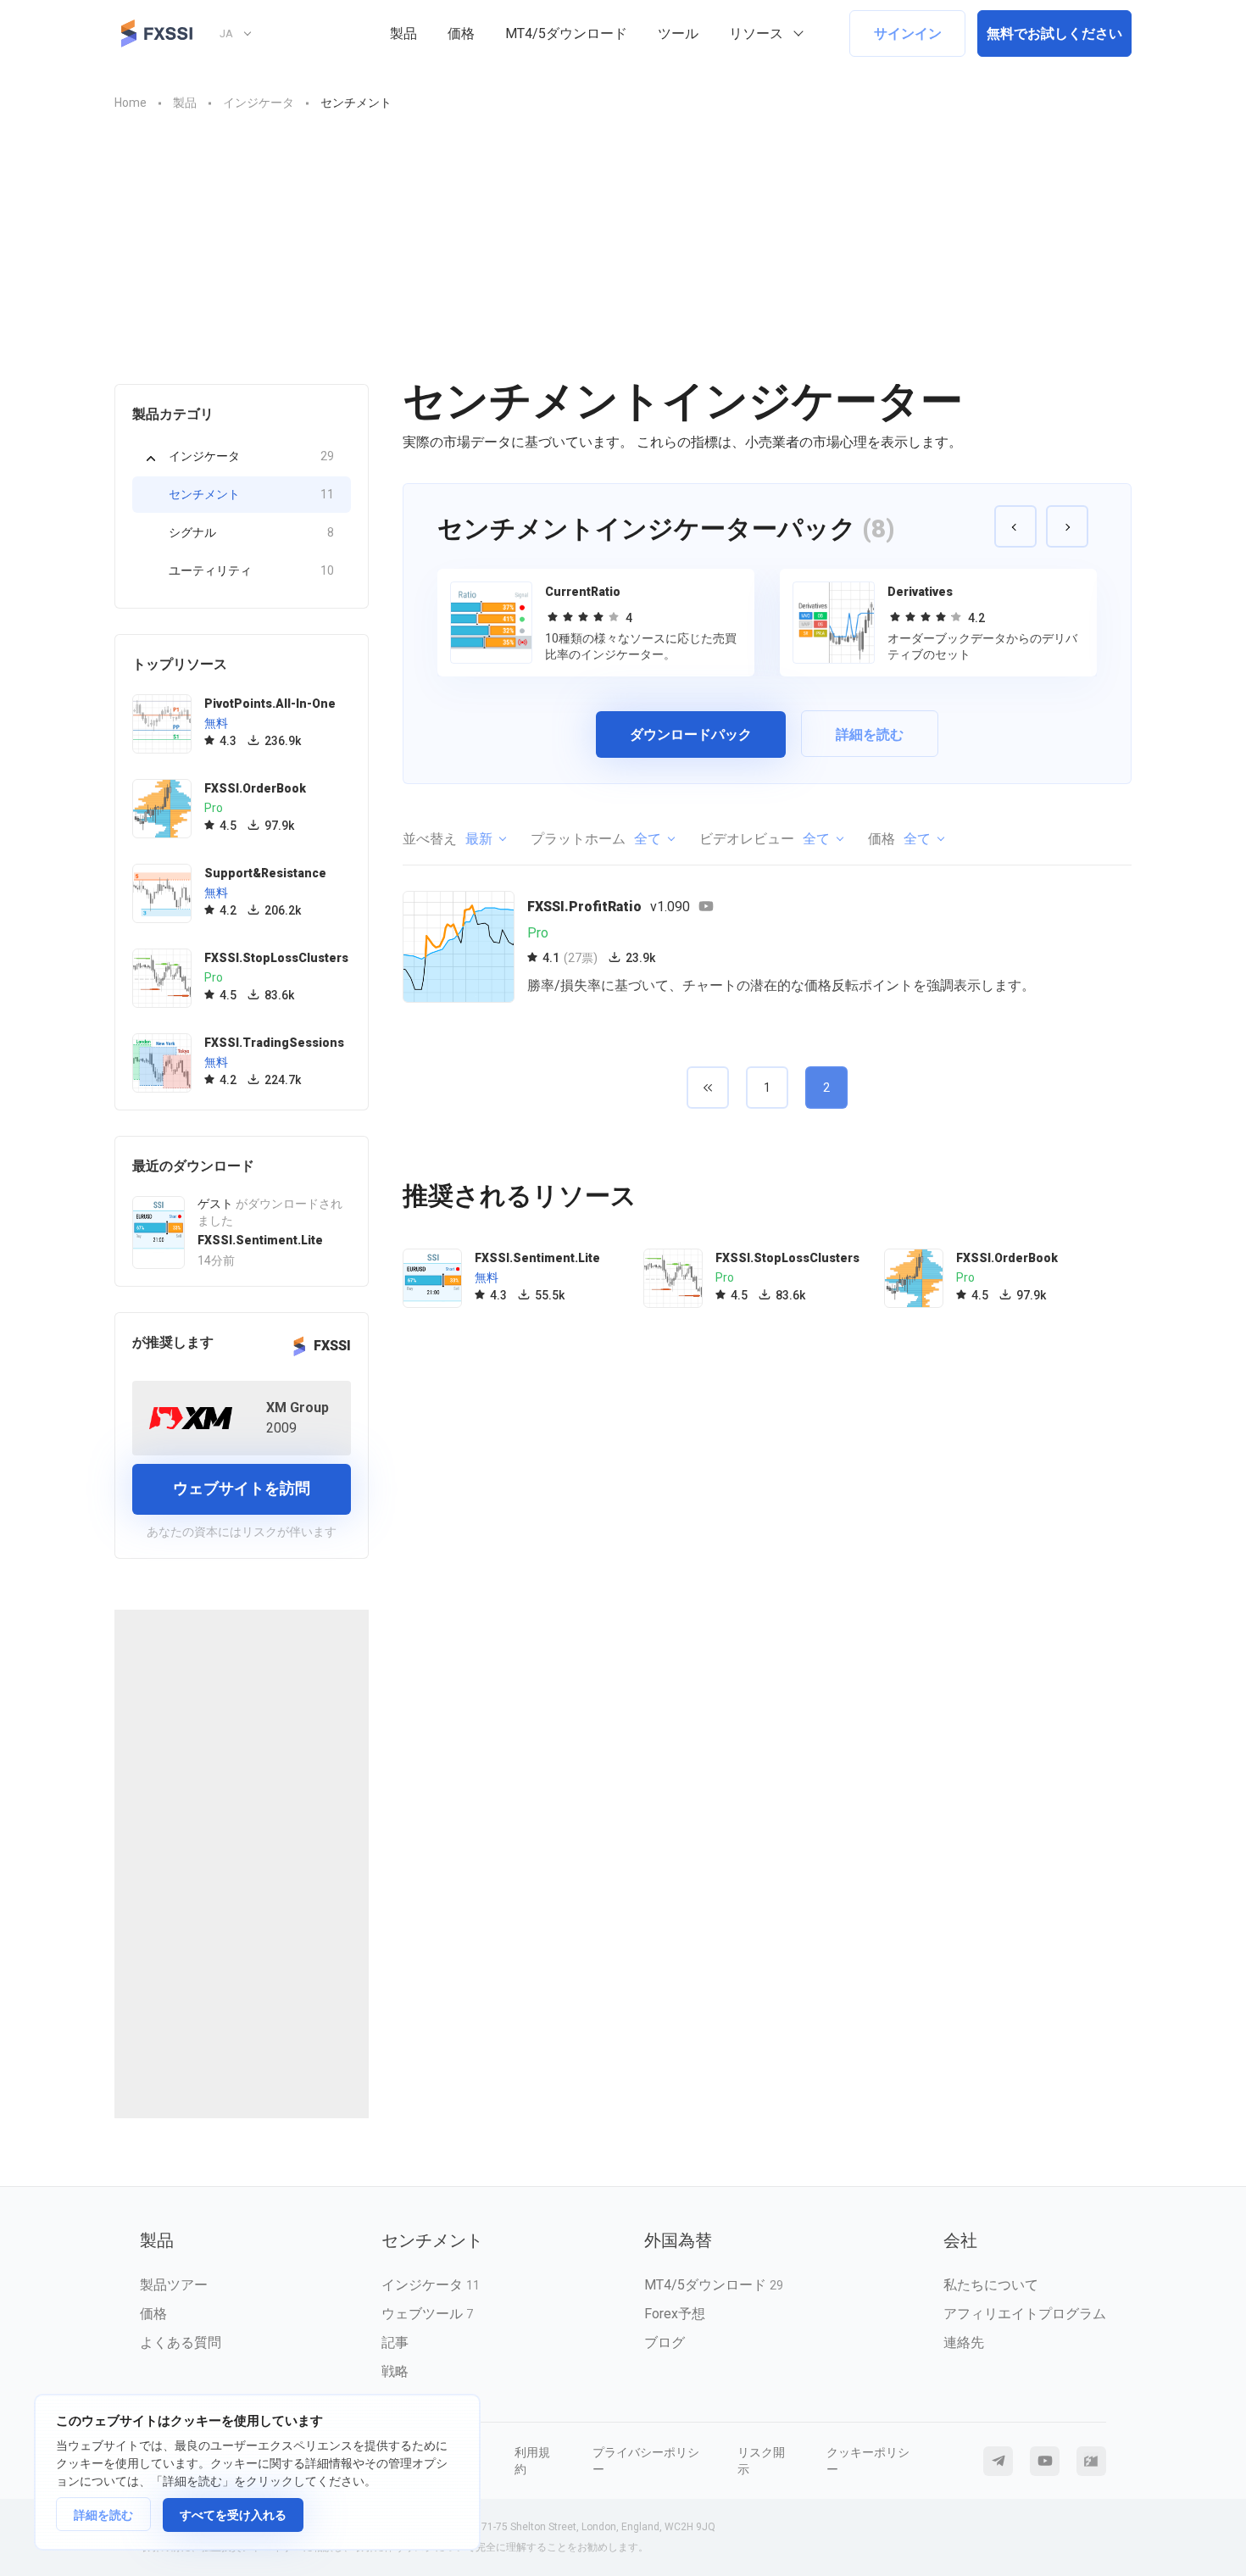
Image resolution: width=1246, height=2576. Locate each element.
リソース (756, 33)
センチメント (251, 494)
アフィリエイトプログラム (1025, 2314)
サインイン (908, 33)
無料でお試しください (1054, 33)
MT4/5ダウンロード (566, 33)
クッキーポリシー (868, 2461)
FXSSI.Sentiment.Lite (260, 1240)
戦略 (395, 2371)
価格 (461, 33)
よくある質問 (181, 2342)
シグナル (251, 532)
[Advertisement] (623, 240)
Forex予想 (675, 2314)
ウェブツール (427, 2314)
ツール (678, 33)
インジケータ (251, 456)
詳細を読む (103, 2515)
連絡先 (964, 2342)
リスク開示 (761, 2461)
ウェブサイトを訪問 (242, 1488)
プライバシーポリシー (646, 2461)
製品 (403, 33)
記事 (395, 2342)
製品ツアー (174, 2285)
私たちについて (991, 2285)
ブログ (665, 2342)
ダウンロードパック (691, 734)
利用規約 (532, 2461)
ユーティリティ (251, 570)
